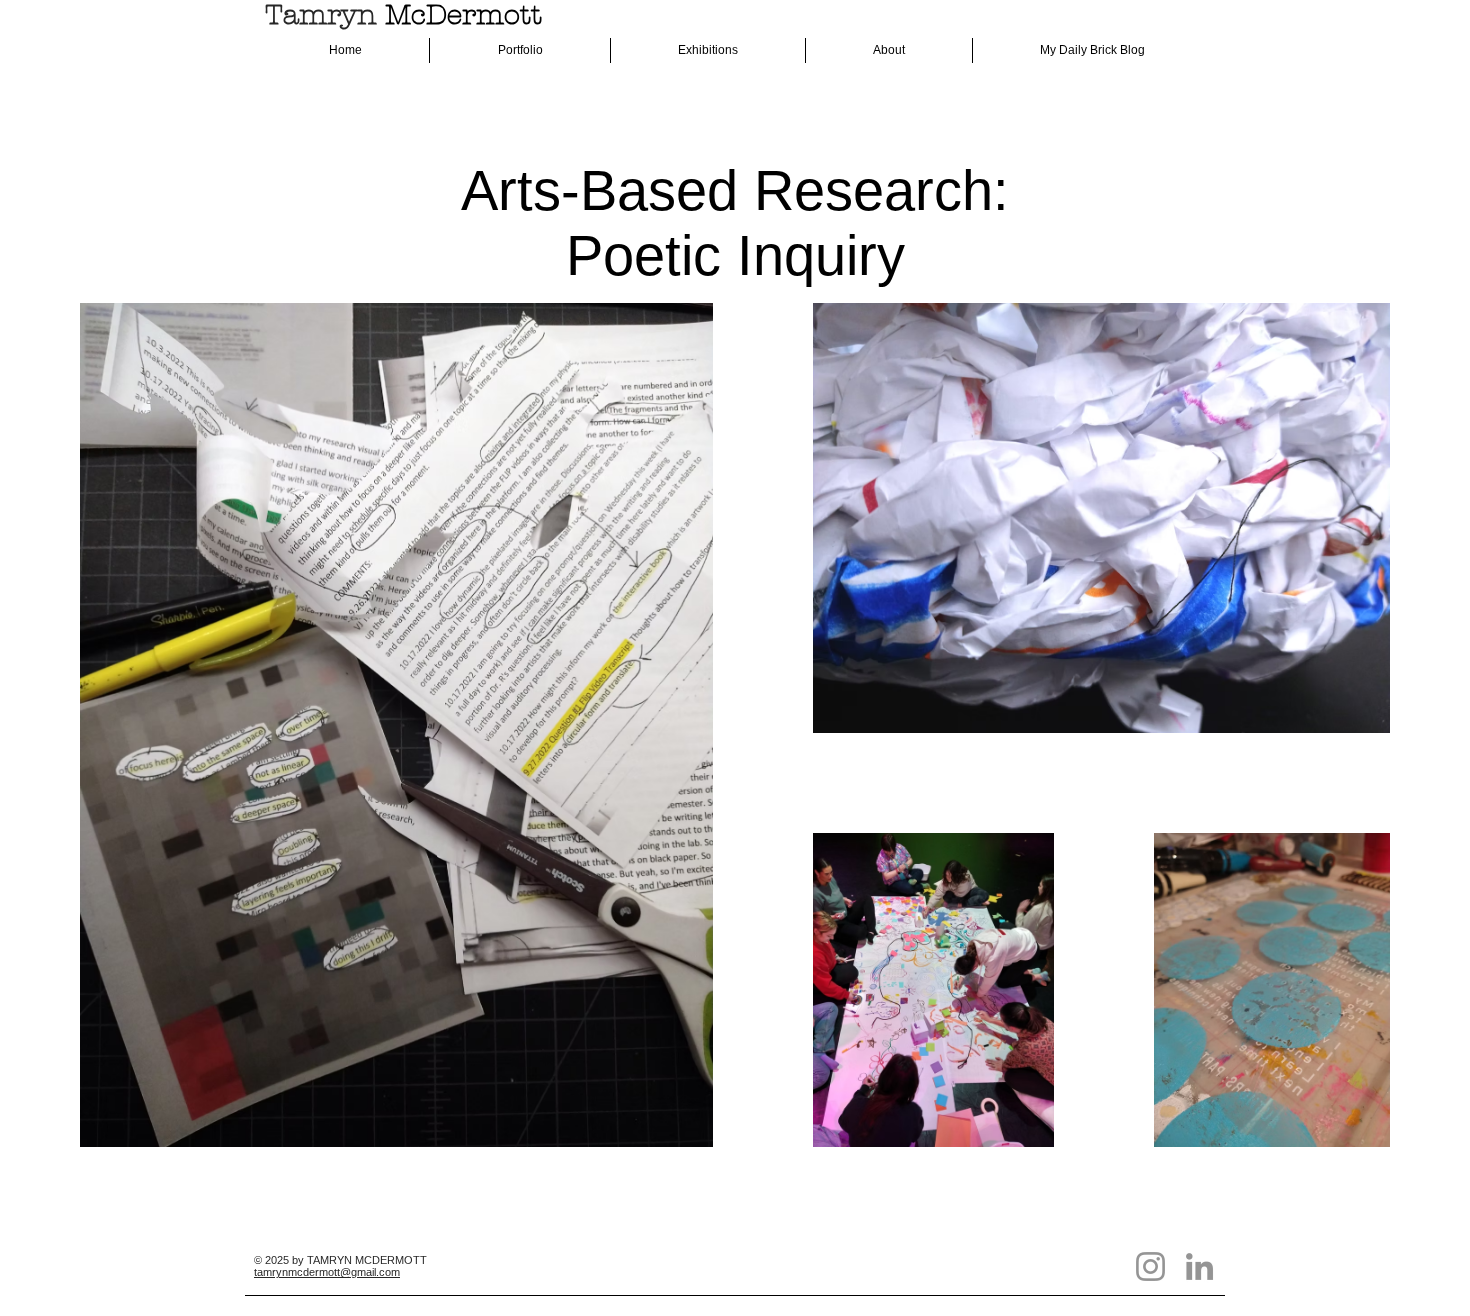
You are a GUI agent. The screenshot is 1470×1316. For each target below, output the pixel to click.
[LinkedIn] (1199, 1266)
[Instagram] (1150, 1266)
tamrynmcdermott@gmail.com (327, 1272)
